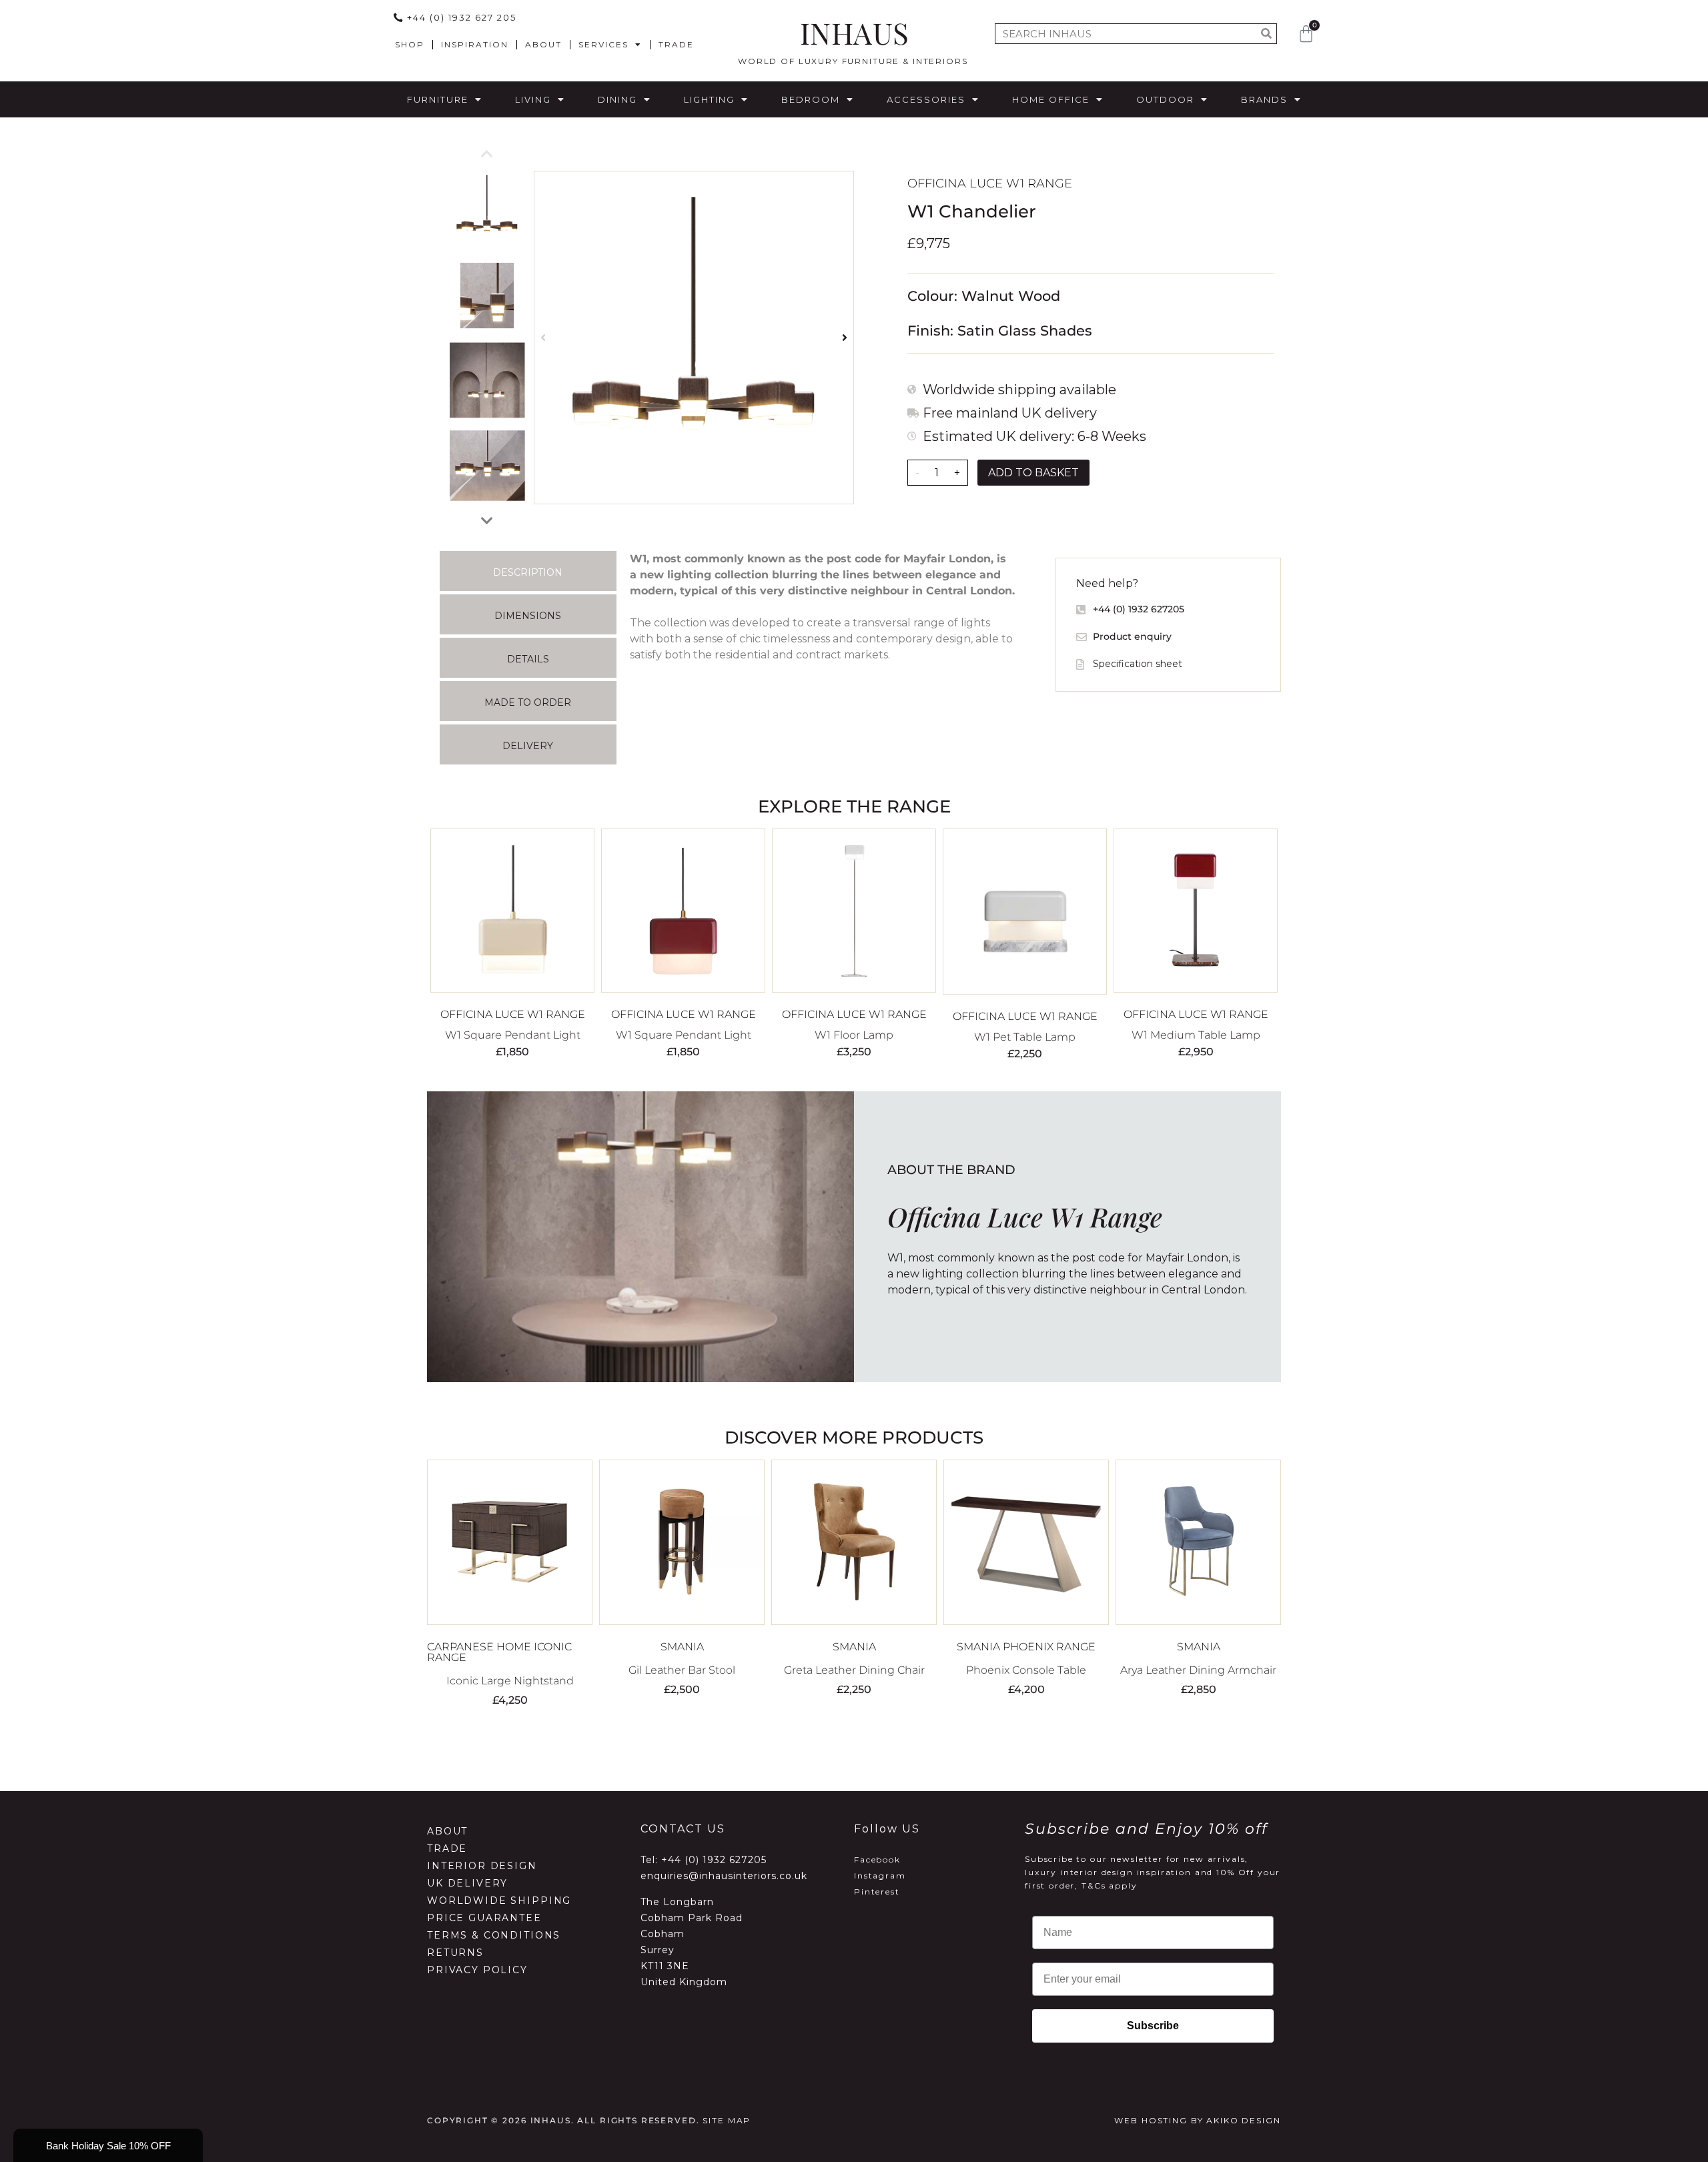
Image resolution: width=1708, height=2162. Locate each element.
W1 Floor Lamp (854, 1035)
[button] (543, 338)
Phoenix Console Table (1026, 1670)
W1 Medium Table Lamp (1196, 1035)
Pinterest (877, 1891)
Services (603, 44)
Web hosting (1151, 2120)
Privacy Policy (477, 1970)
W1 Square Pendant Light (513, 1035)
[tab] (528, 571)
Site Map (727, 2120)
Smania (682, 1647)
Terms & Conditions (494, 1935)
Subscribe (1153, 2026)
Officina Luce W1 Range (990, 183)
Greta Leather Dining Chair (854, 1670)
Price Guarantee (484, 1918)
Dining (617, 99)
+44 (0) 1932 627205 (714, 1860)
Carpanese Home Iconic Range (499, 1652)
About (543, 44)
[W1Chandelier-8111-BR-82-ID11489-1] (694, 338)
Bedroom (811, 99)
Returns (455, 1953)
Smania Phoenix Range (1026, 1647)
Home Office (1051, 99)
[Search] (1266, 34)
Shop (410, 44)
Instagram (880, 1875)
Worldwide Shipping (499, 1901)
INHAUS (854, 32)
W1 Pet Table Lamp (1025, 1037)
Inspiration (475, 44)
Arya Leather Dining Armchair (1198, 1670)
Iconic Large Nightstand (510, 1681)
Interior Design (482, 1866)
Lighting (709, 99)
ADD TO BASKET (1033, 473)
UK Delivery (467, 1883)
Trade (676, 44)
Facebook (877, 1859)
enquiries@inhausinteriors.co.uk (724, 1876)
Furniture (438, 99)
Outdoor (1165, 99)
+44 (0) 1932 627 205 (462, 17)
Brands (1264, 99)
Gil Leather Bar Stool (682, 1670)
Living (533, 99)
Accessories (926, 99)
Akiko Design (1243, 2120)
